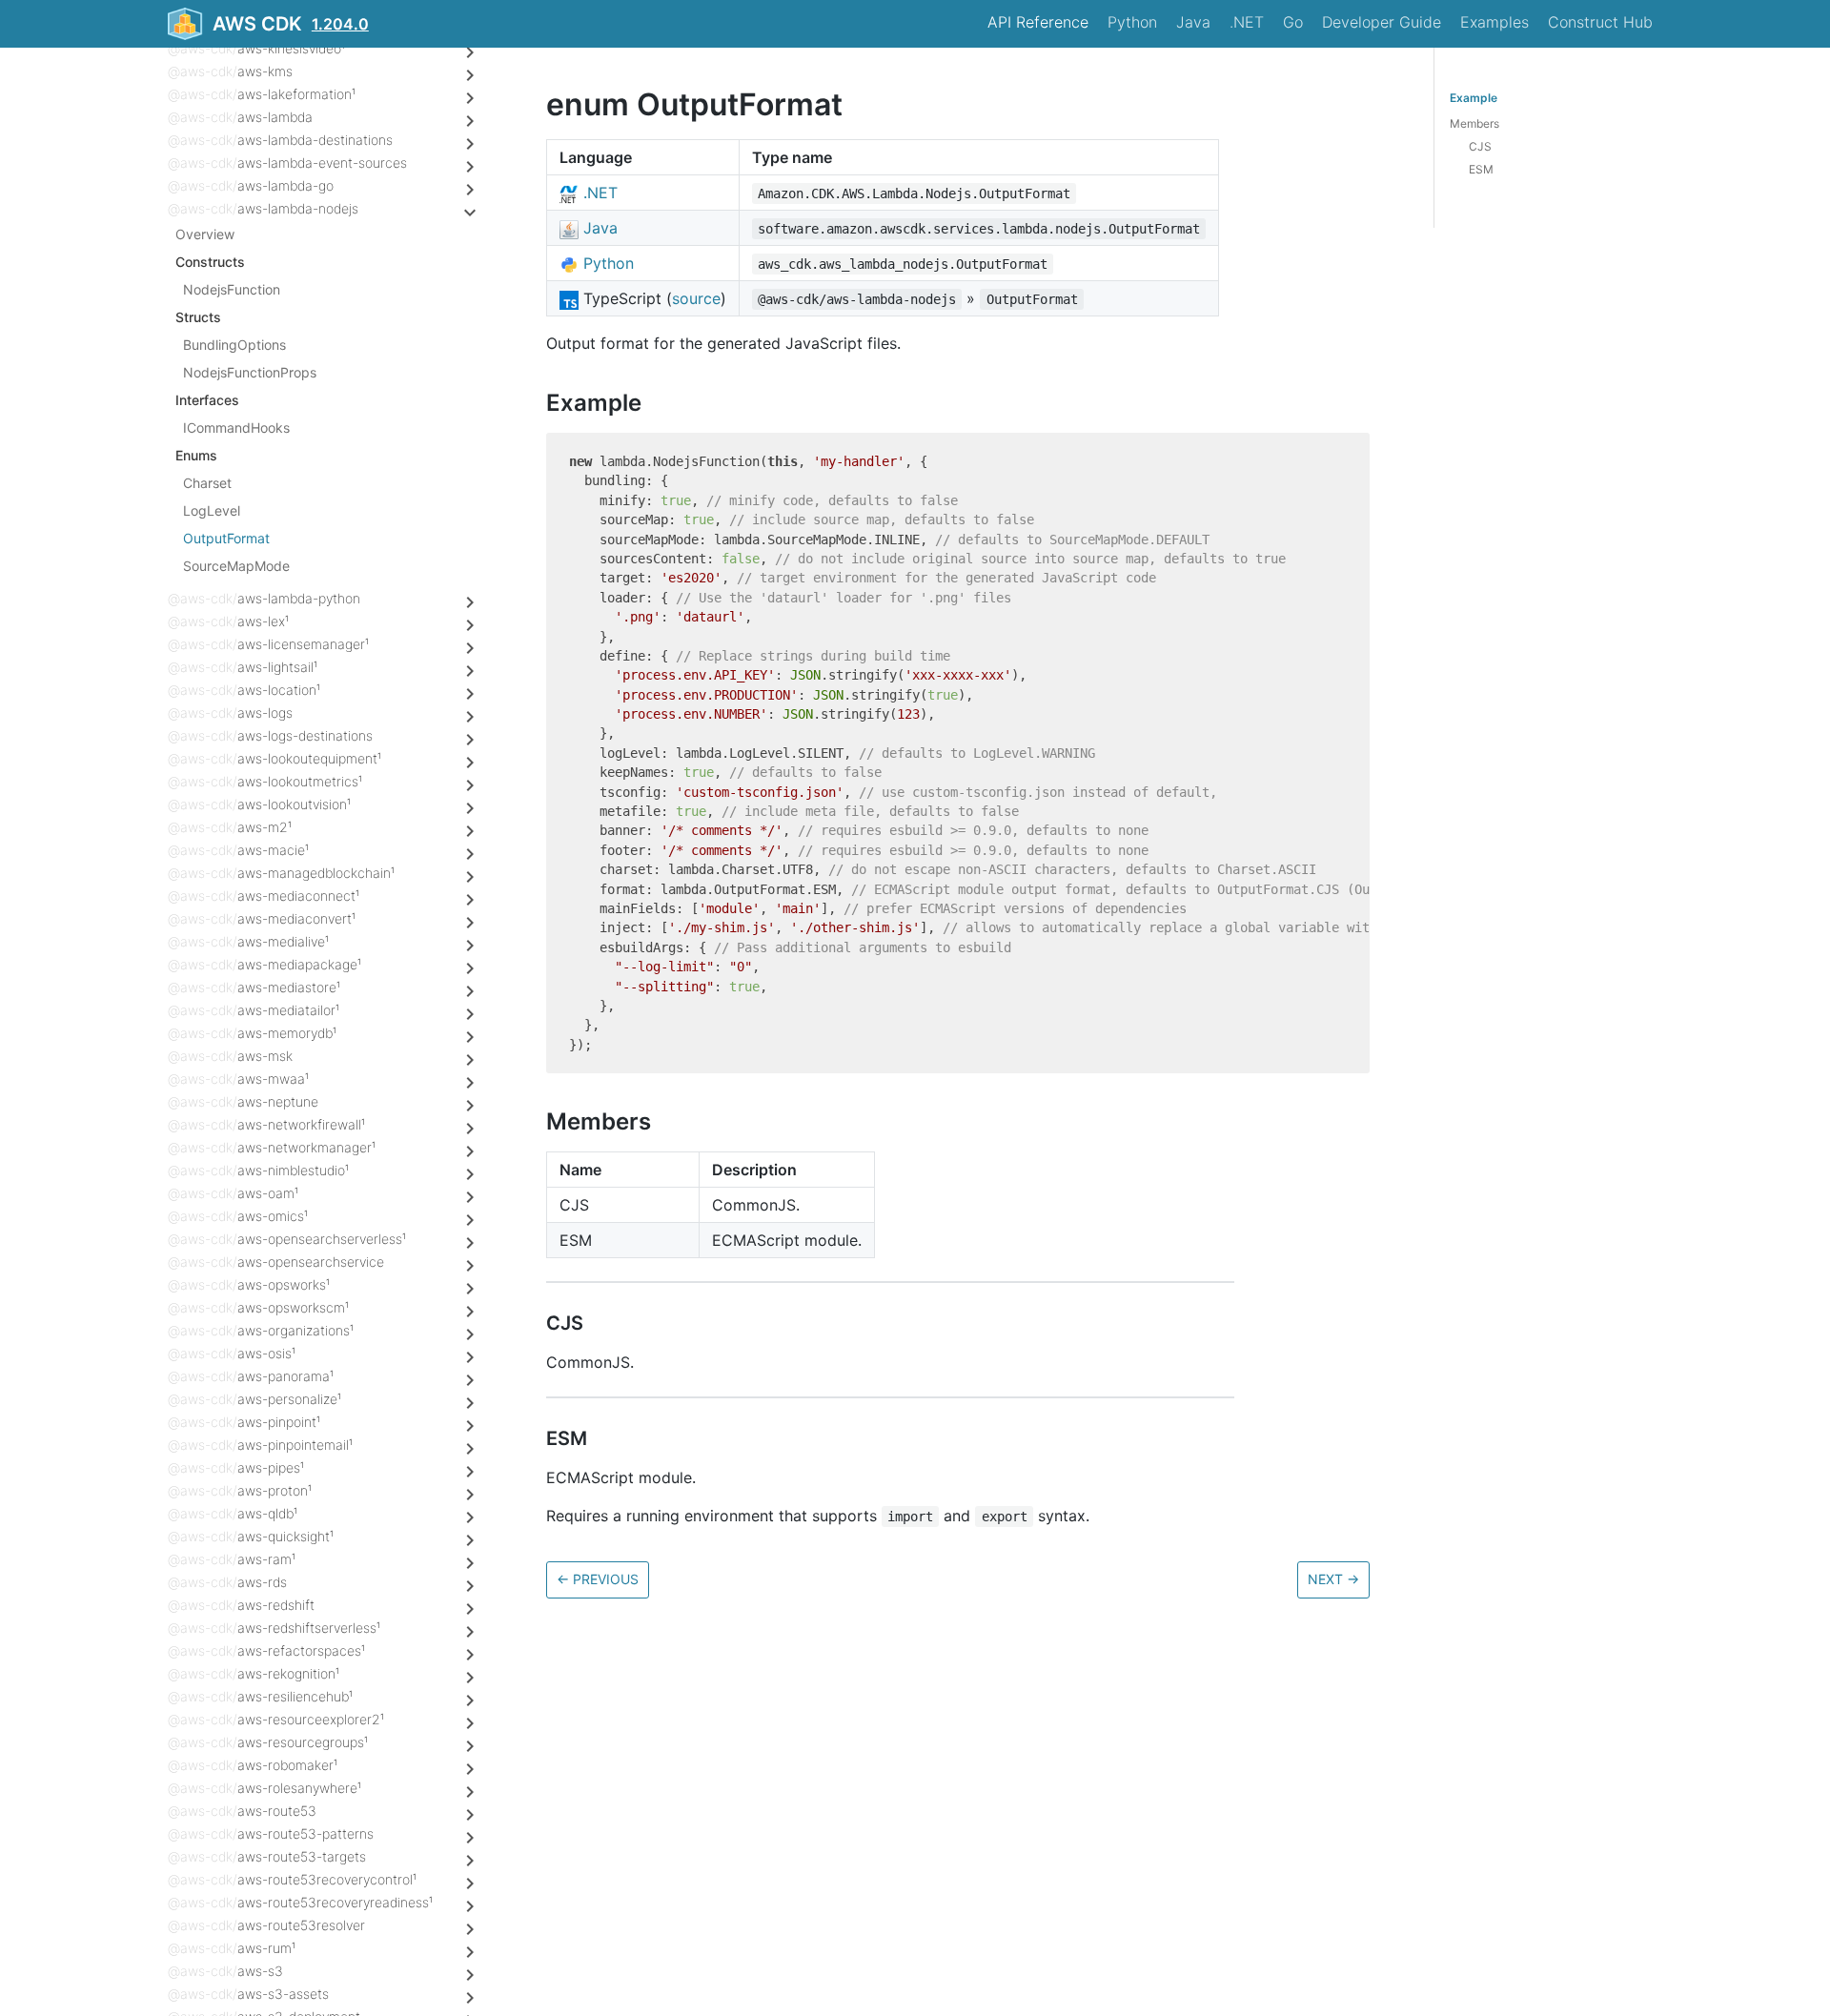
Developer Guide (1382, 22)
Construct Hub (1600, 22)
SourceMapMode (236, 566)
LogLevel (212, 510)
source (696, 298)
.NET (1247, 22)
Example (1474, 98)
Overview (205, 234)
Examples (1494, 22)
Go (1293, 22)
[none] (537, 104)
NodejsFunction (232, 289)
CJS (1480, 146)
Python (1132, 22)
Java (1193, 22)
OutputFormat (226, 538)
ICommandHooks (236, 428)
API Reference (1038, 22)
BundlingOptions (234, 345)
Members (1474, 123)
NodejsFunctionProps (250, 372)
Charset (207, 483)
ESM (1481, 169)
